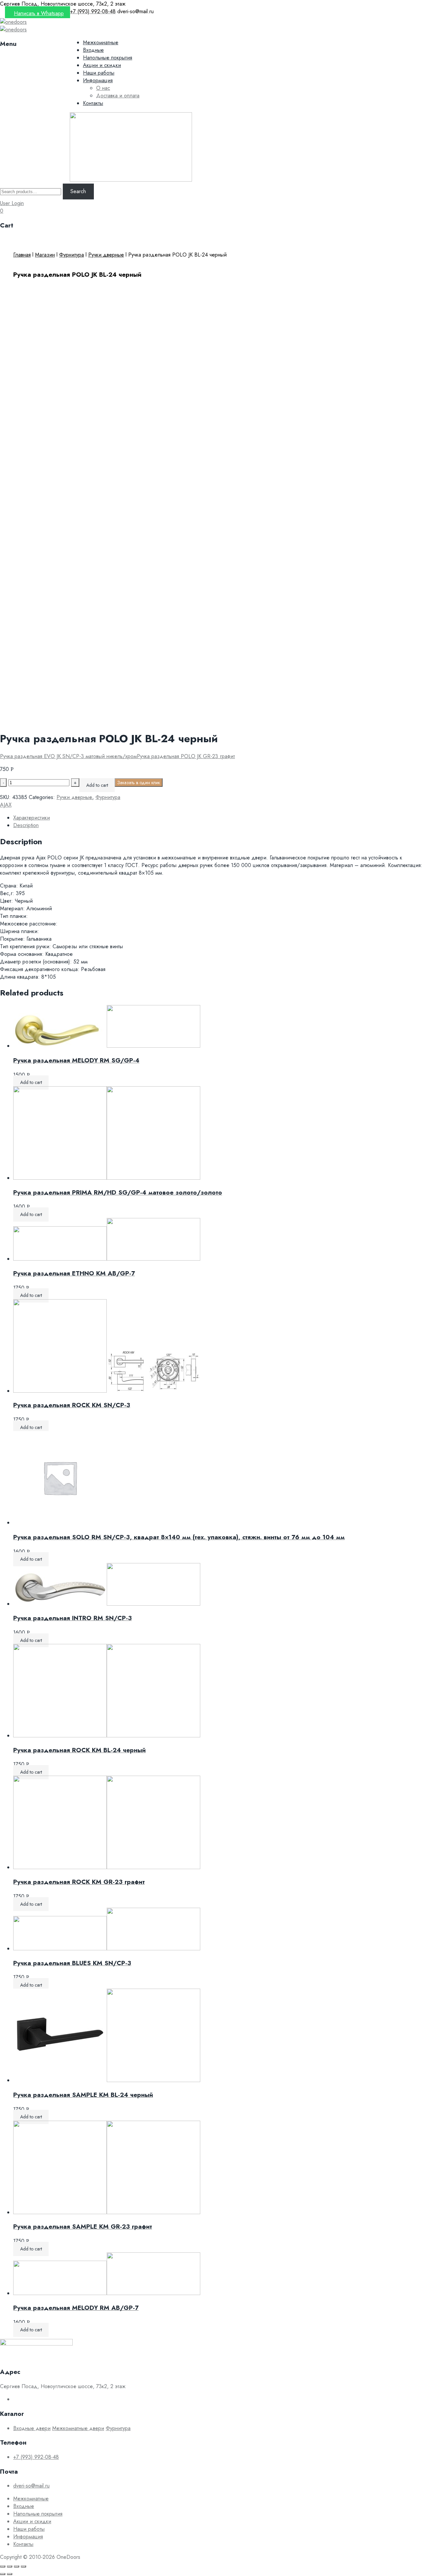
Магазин (45, 255)
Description (26, 825)
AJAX (6, 805)
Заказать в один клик (139, 783)
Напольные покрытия (108, 58)
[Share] (10, 2566)
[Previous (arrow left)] (3, 2574)
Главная (22, 255)
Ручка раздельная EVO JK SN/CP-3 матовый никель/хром (68, 756)
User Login (12, 203)
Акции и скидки (102, 65)
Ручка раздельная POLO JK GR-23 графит (186, 756)
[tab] (218, 818)
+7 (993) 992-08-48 (36, 2457)
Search (78, 191)
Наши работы (99, 73)
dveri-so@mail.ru (31, 2486)
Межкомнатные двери (78, 2428)
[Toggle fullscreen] (17, 2566)
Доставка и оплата (118, 96)
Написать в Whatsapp (39, 13)
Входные (93, 50)
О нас (103, 88)
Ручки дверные (106, 255)
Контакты (93, 103)
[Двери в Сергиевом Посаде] (13, 22)
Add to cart (97, 785)
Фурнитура (72, 255)
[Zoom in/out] (23, 2566)
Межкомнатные (101, 42)
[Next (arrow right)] (10, 2574)
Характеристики (32, 818)
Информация (98, 80)
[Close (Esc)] (3, 2566)
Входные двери (32, 2428)
